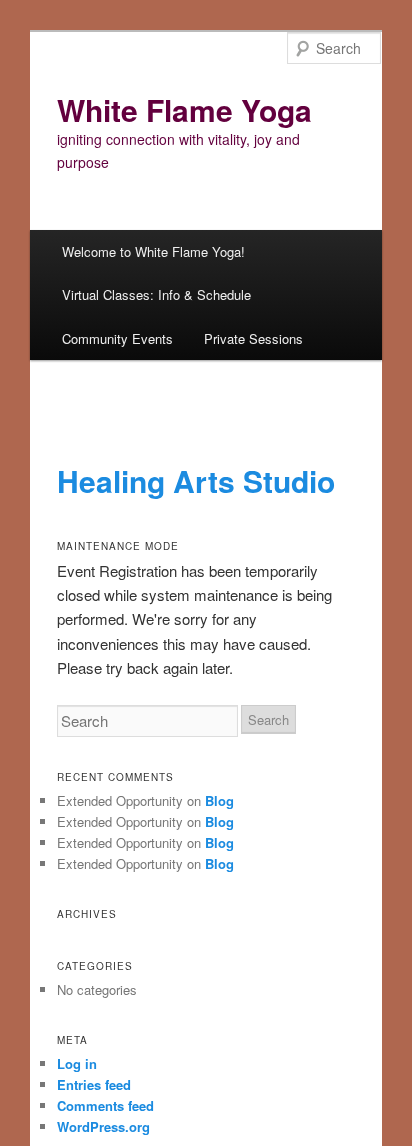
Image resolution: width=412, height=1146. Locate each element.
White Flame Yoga (184, 109)
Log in (77, 1063)
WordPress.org (103, 1126)
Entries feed (94, 1084)
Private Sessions (253, 338)
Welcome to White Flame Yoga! (153, 251)
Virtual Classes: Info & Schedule (156, 294)
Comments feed (105, 1105)
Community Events (117, 338)
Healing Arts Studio (196, 480)
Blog (219, 800)
